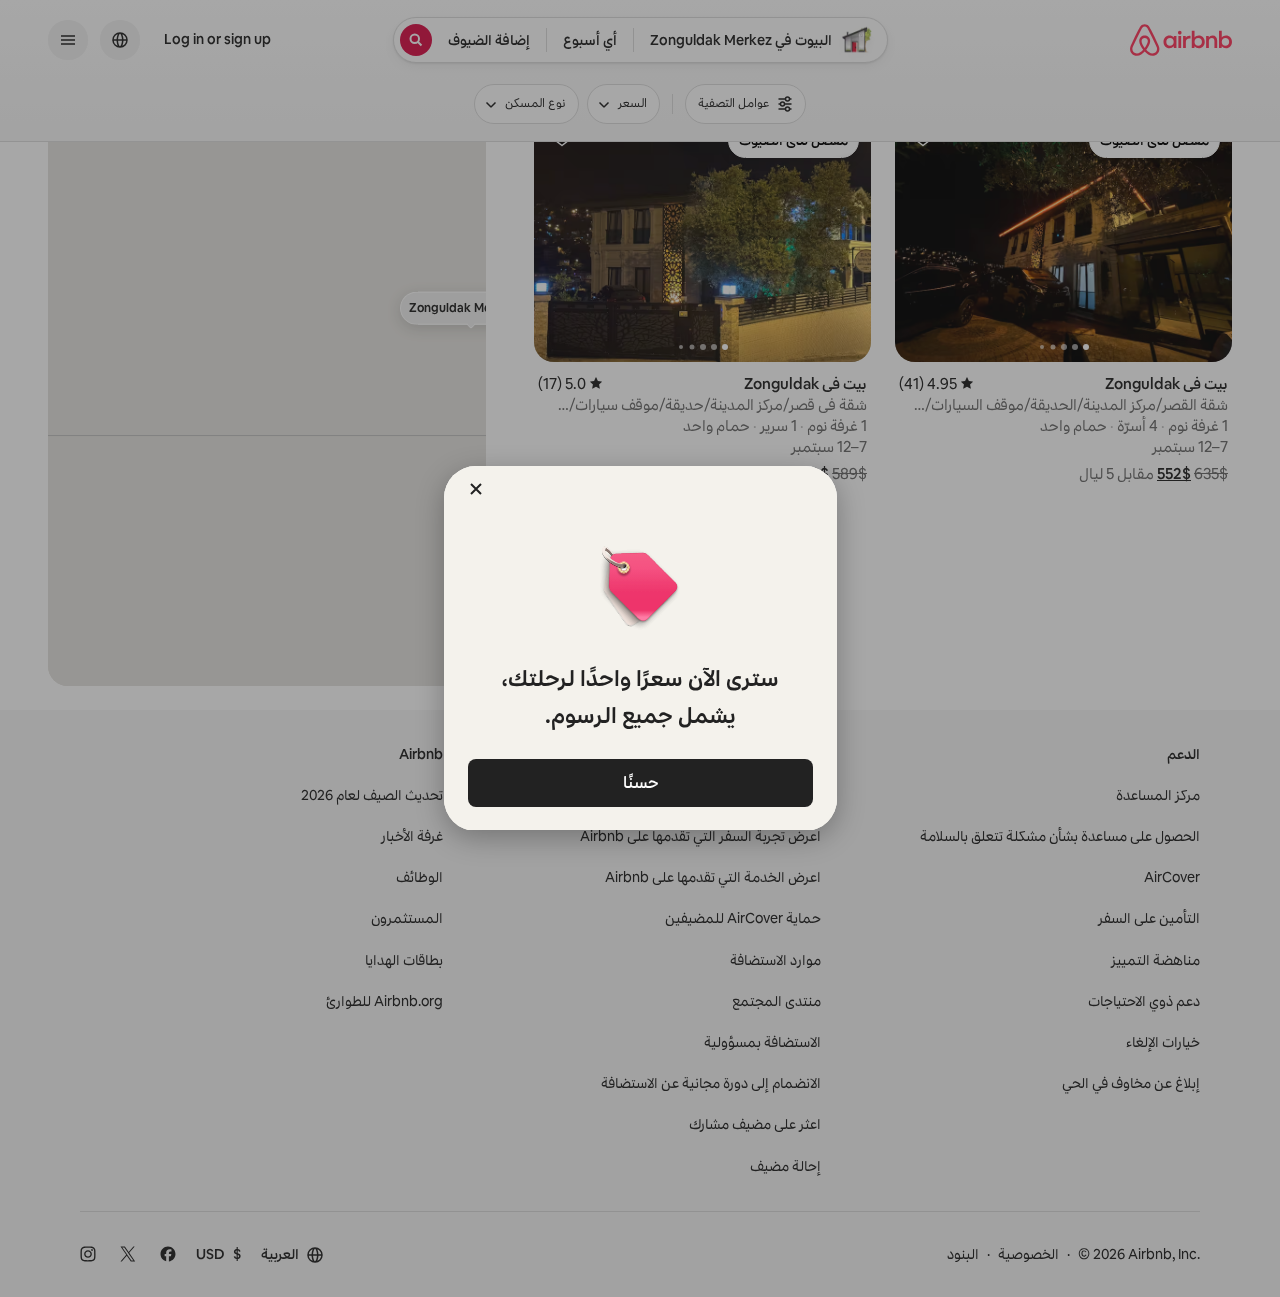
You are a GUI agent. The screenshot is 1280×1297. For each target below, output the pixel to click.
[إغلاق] (476, 489)
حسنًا (640, 781)
